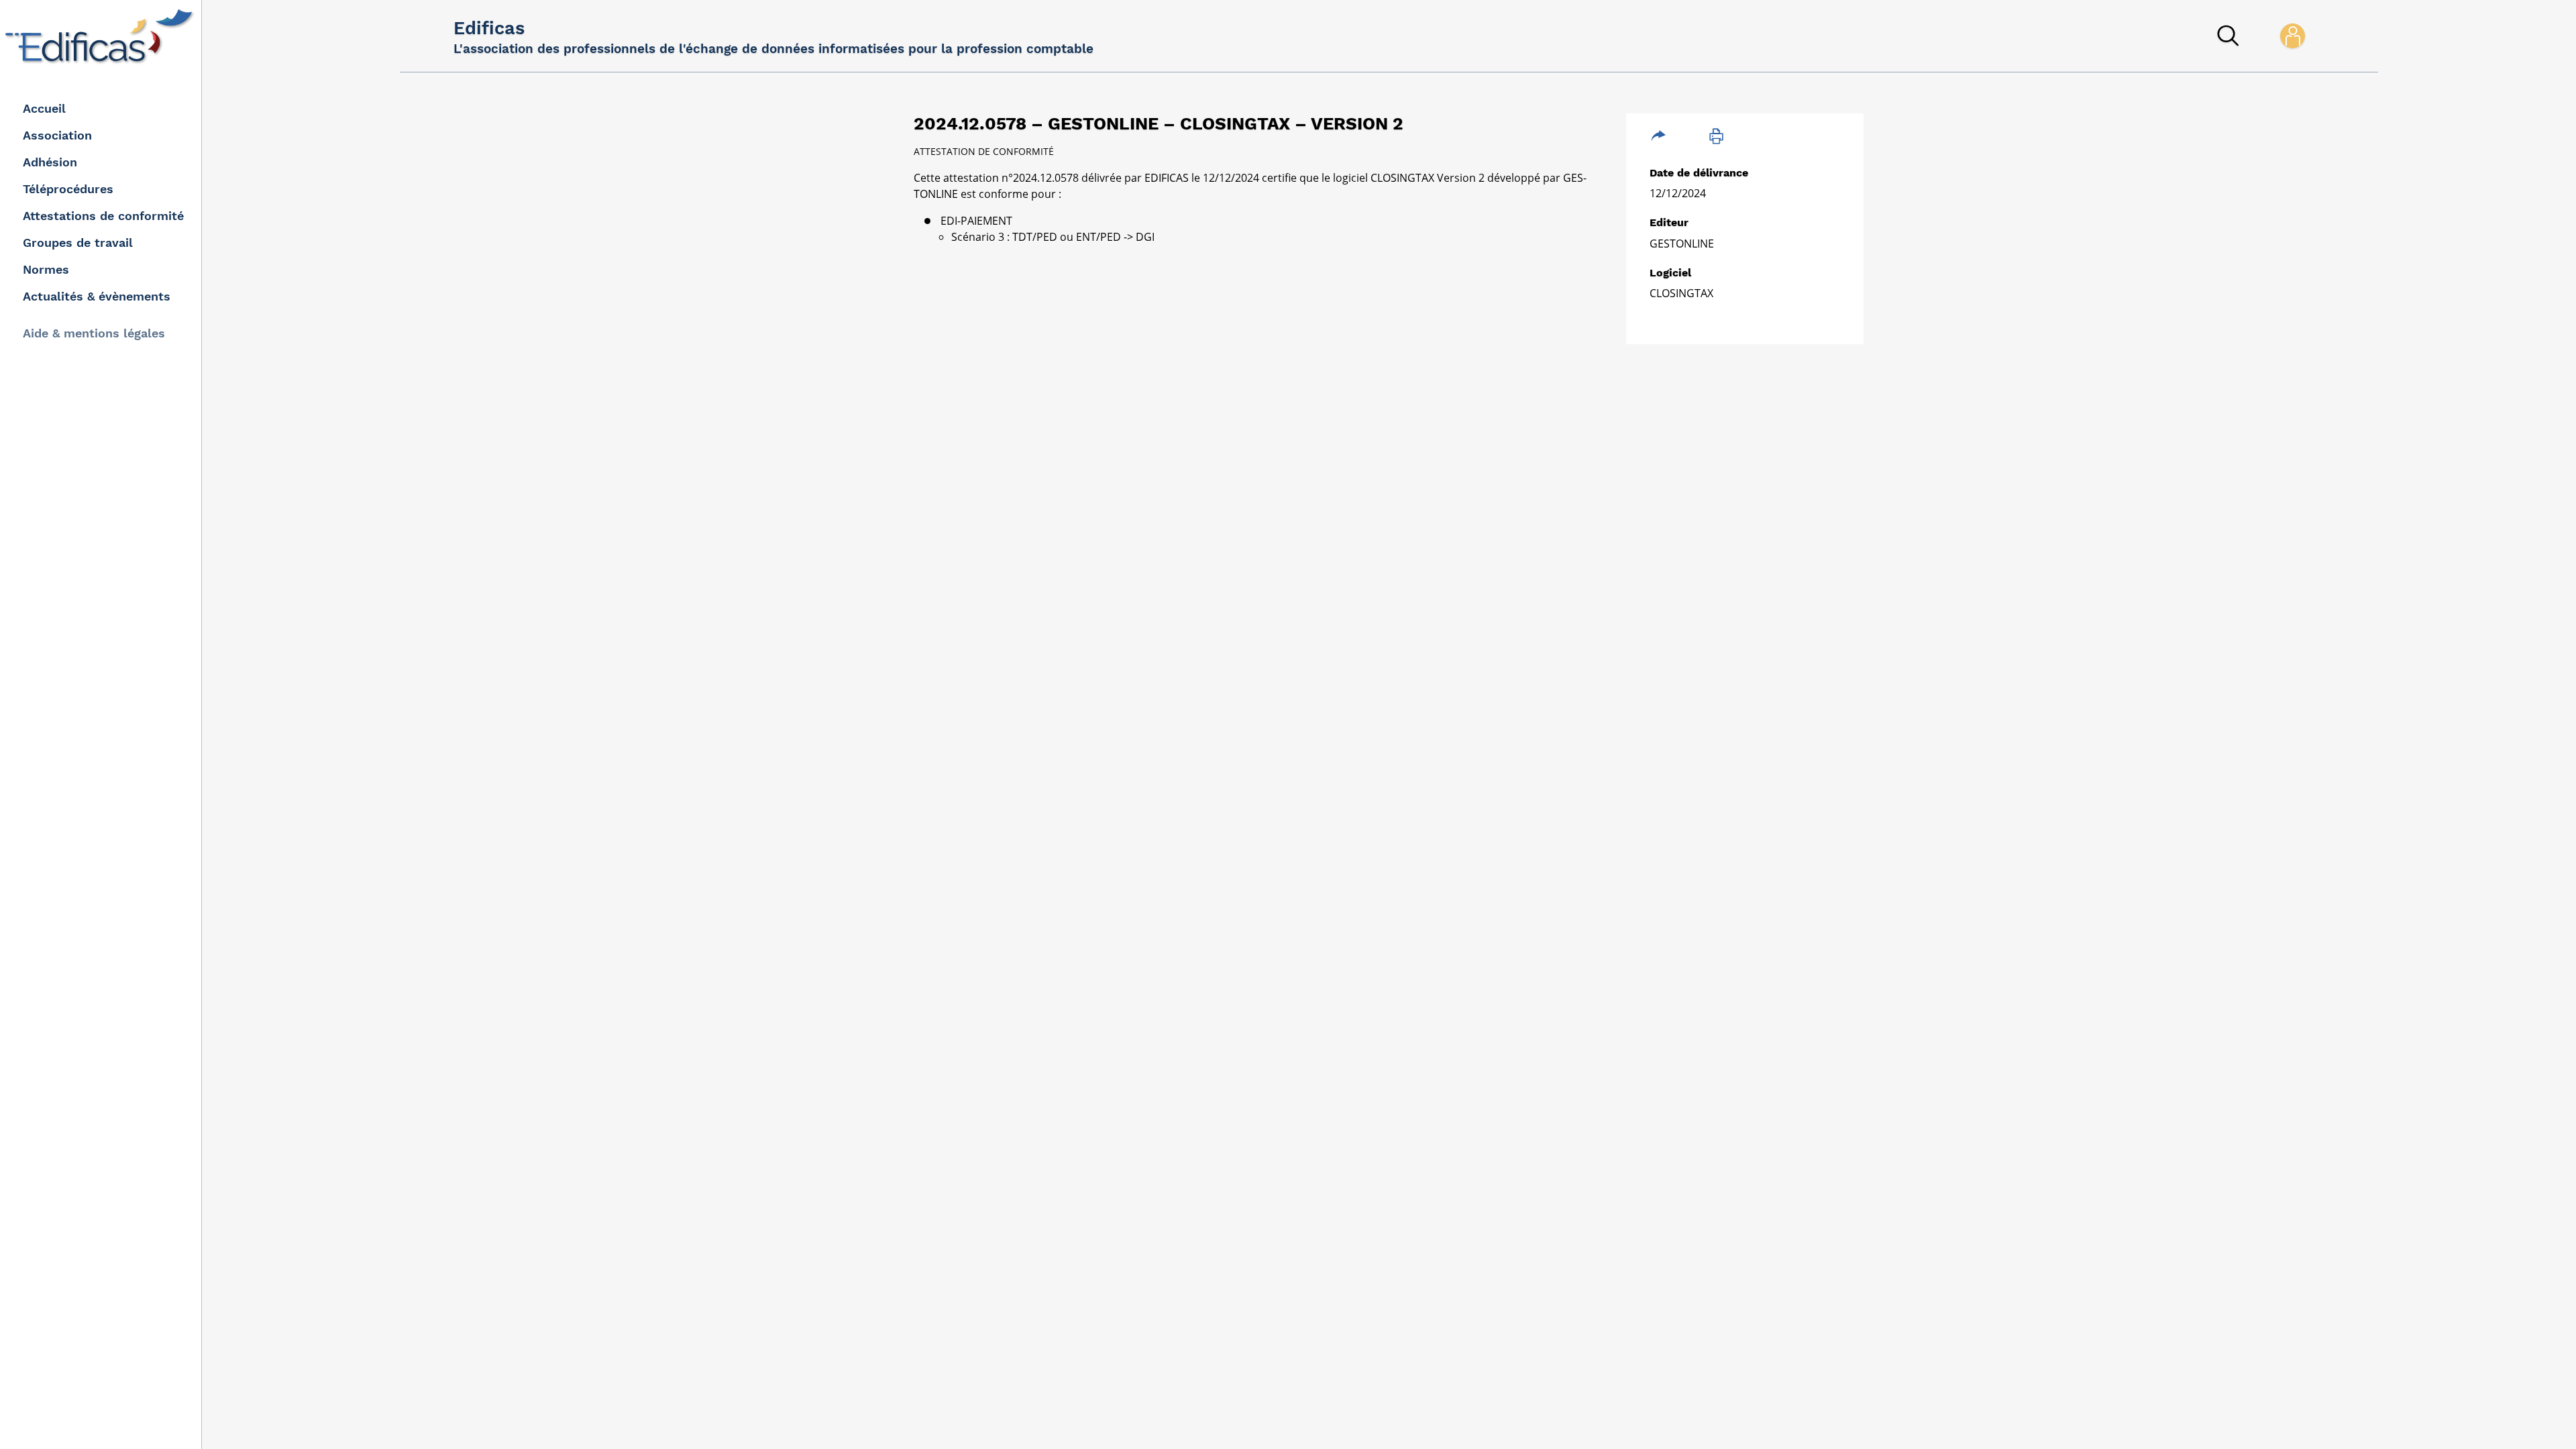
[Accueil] (102, 36)
